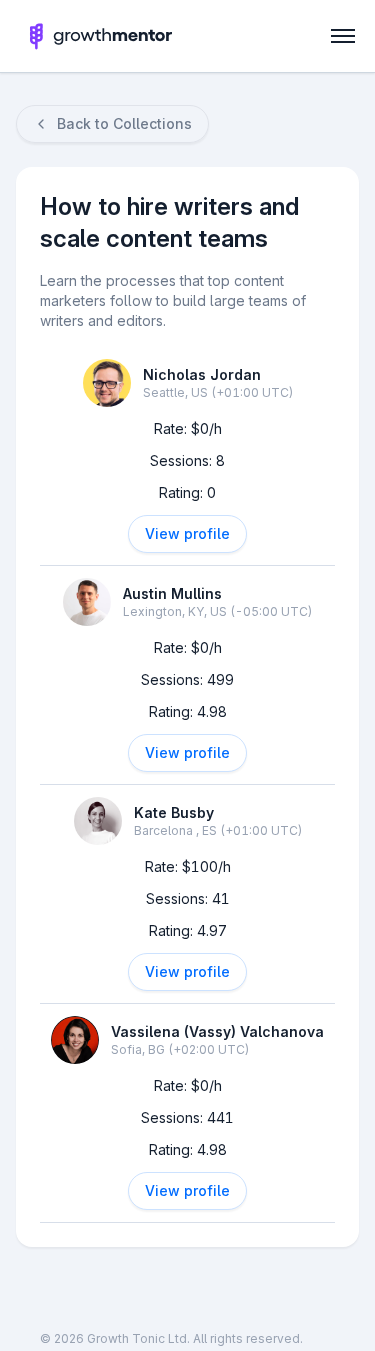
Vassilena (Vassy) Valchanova (217, 1031)
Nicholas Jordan (202, 374)
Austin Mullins (172, 593)
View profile (187, 533)
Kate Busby (174, 812)
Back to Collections (124, 123)
